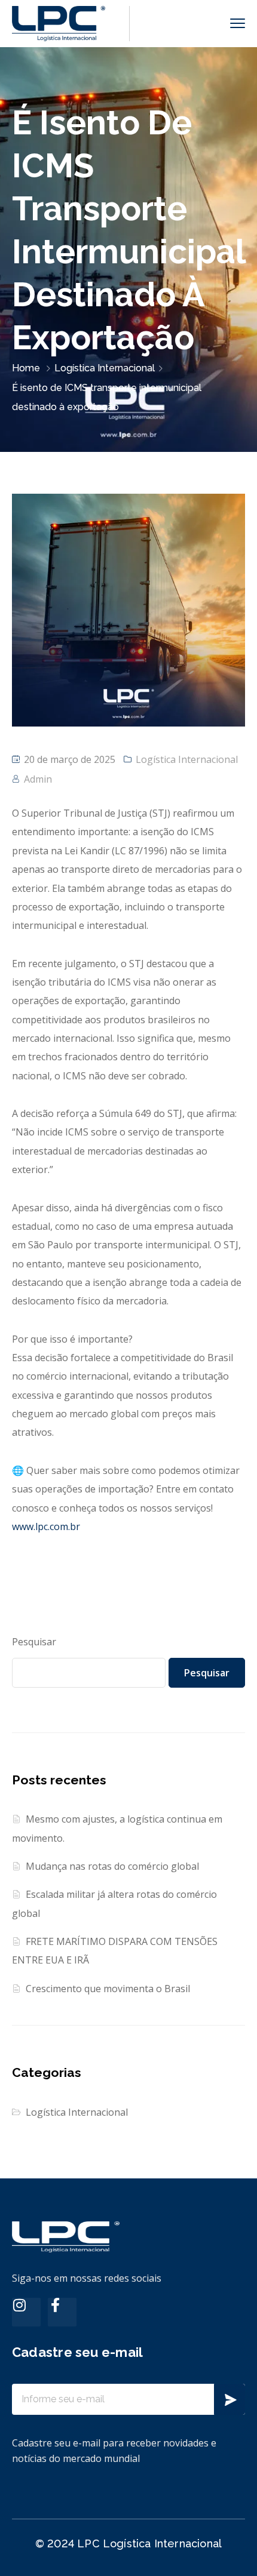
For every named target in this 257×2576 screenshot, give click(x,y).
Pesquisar (34, 1642)
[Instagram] (26, 2312)
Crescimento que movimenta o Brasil (108, 1989)
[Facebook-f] (62, 2312)
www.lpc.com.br (46, 1526)
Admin (38, 779)
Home (26, 368)
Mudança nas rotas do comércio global (112, 1866)
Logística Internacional (105, 368)
